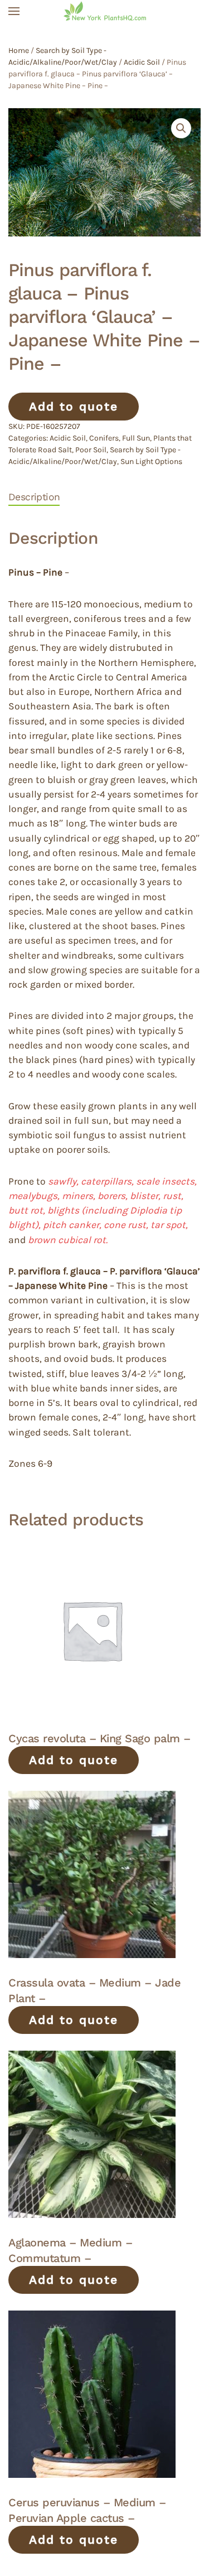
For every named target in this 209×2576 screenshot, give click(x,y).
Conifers (104, 438)
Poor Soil (91, 450)
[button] (14, 11)
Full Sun (136, 438)
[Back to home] (105, 11)
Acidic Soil (142, 62)
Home (19, 50)
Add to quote (74, 406)
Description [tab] (34, 497)
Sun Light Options (151, 461)
